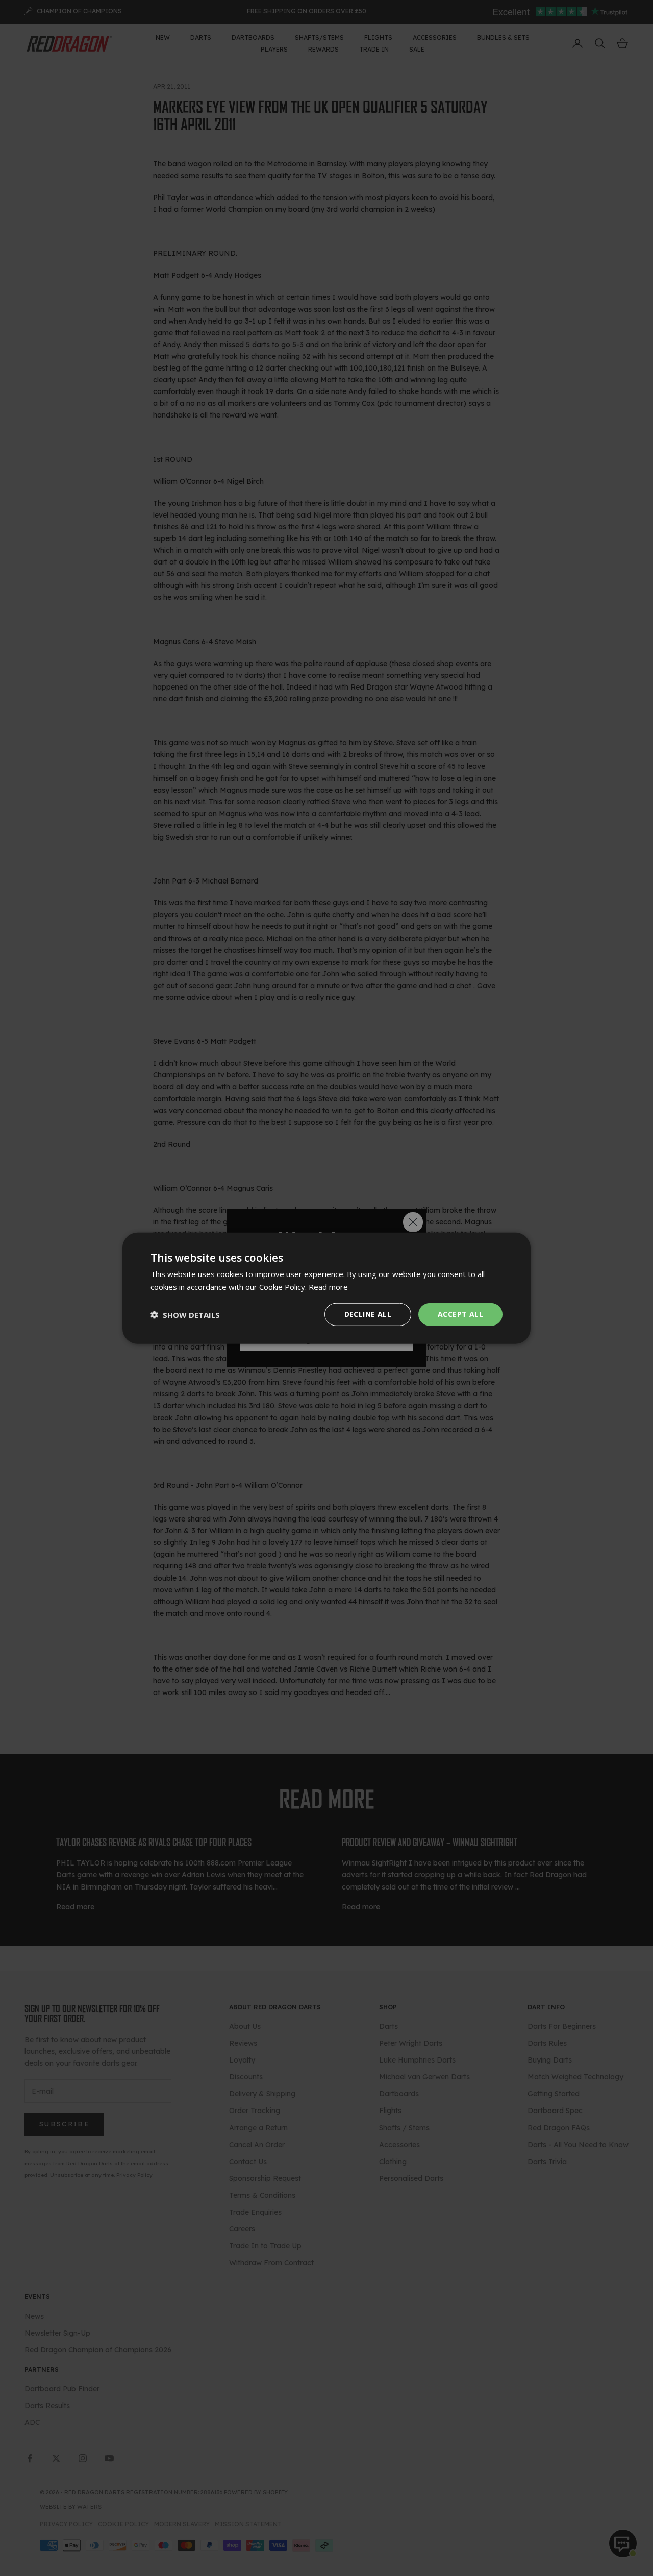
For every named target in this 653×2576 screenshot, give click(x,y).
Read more (328, 1286)
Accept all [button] (460, 1314)
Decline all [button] (368, 1314)
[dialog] (326, 1288)
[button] (185, 1314)
